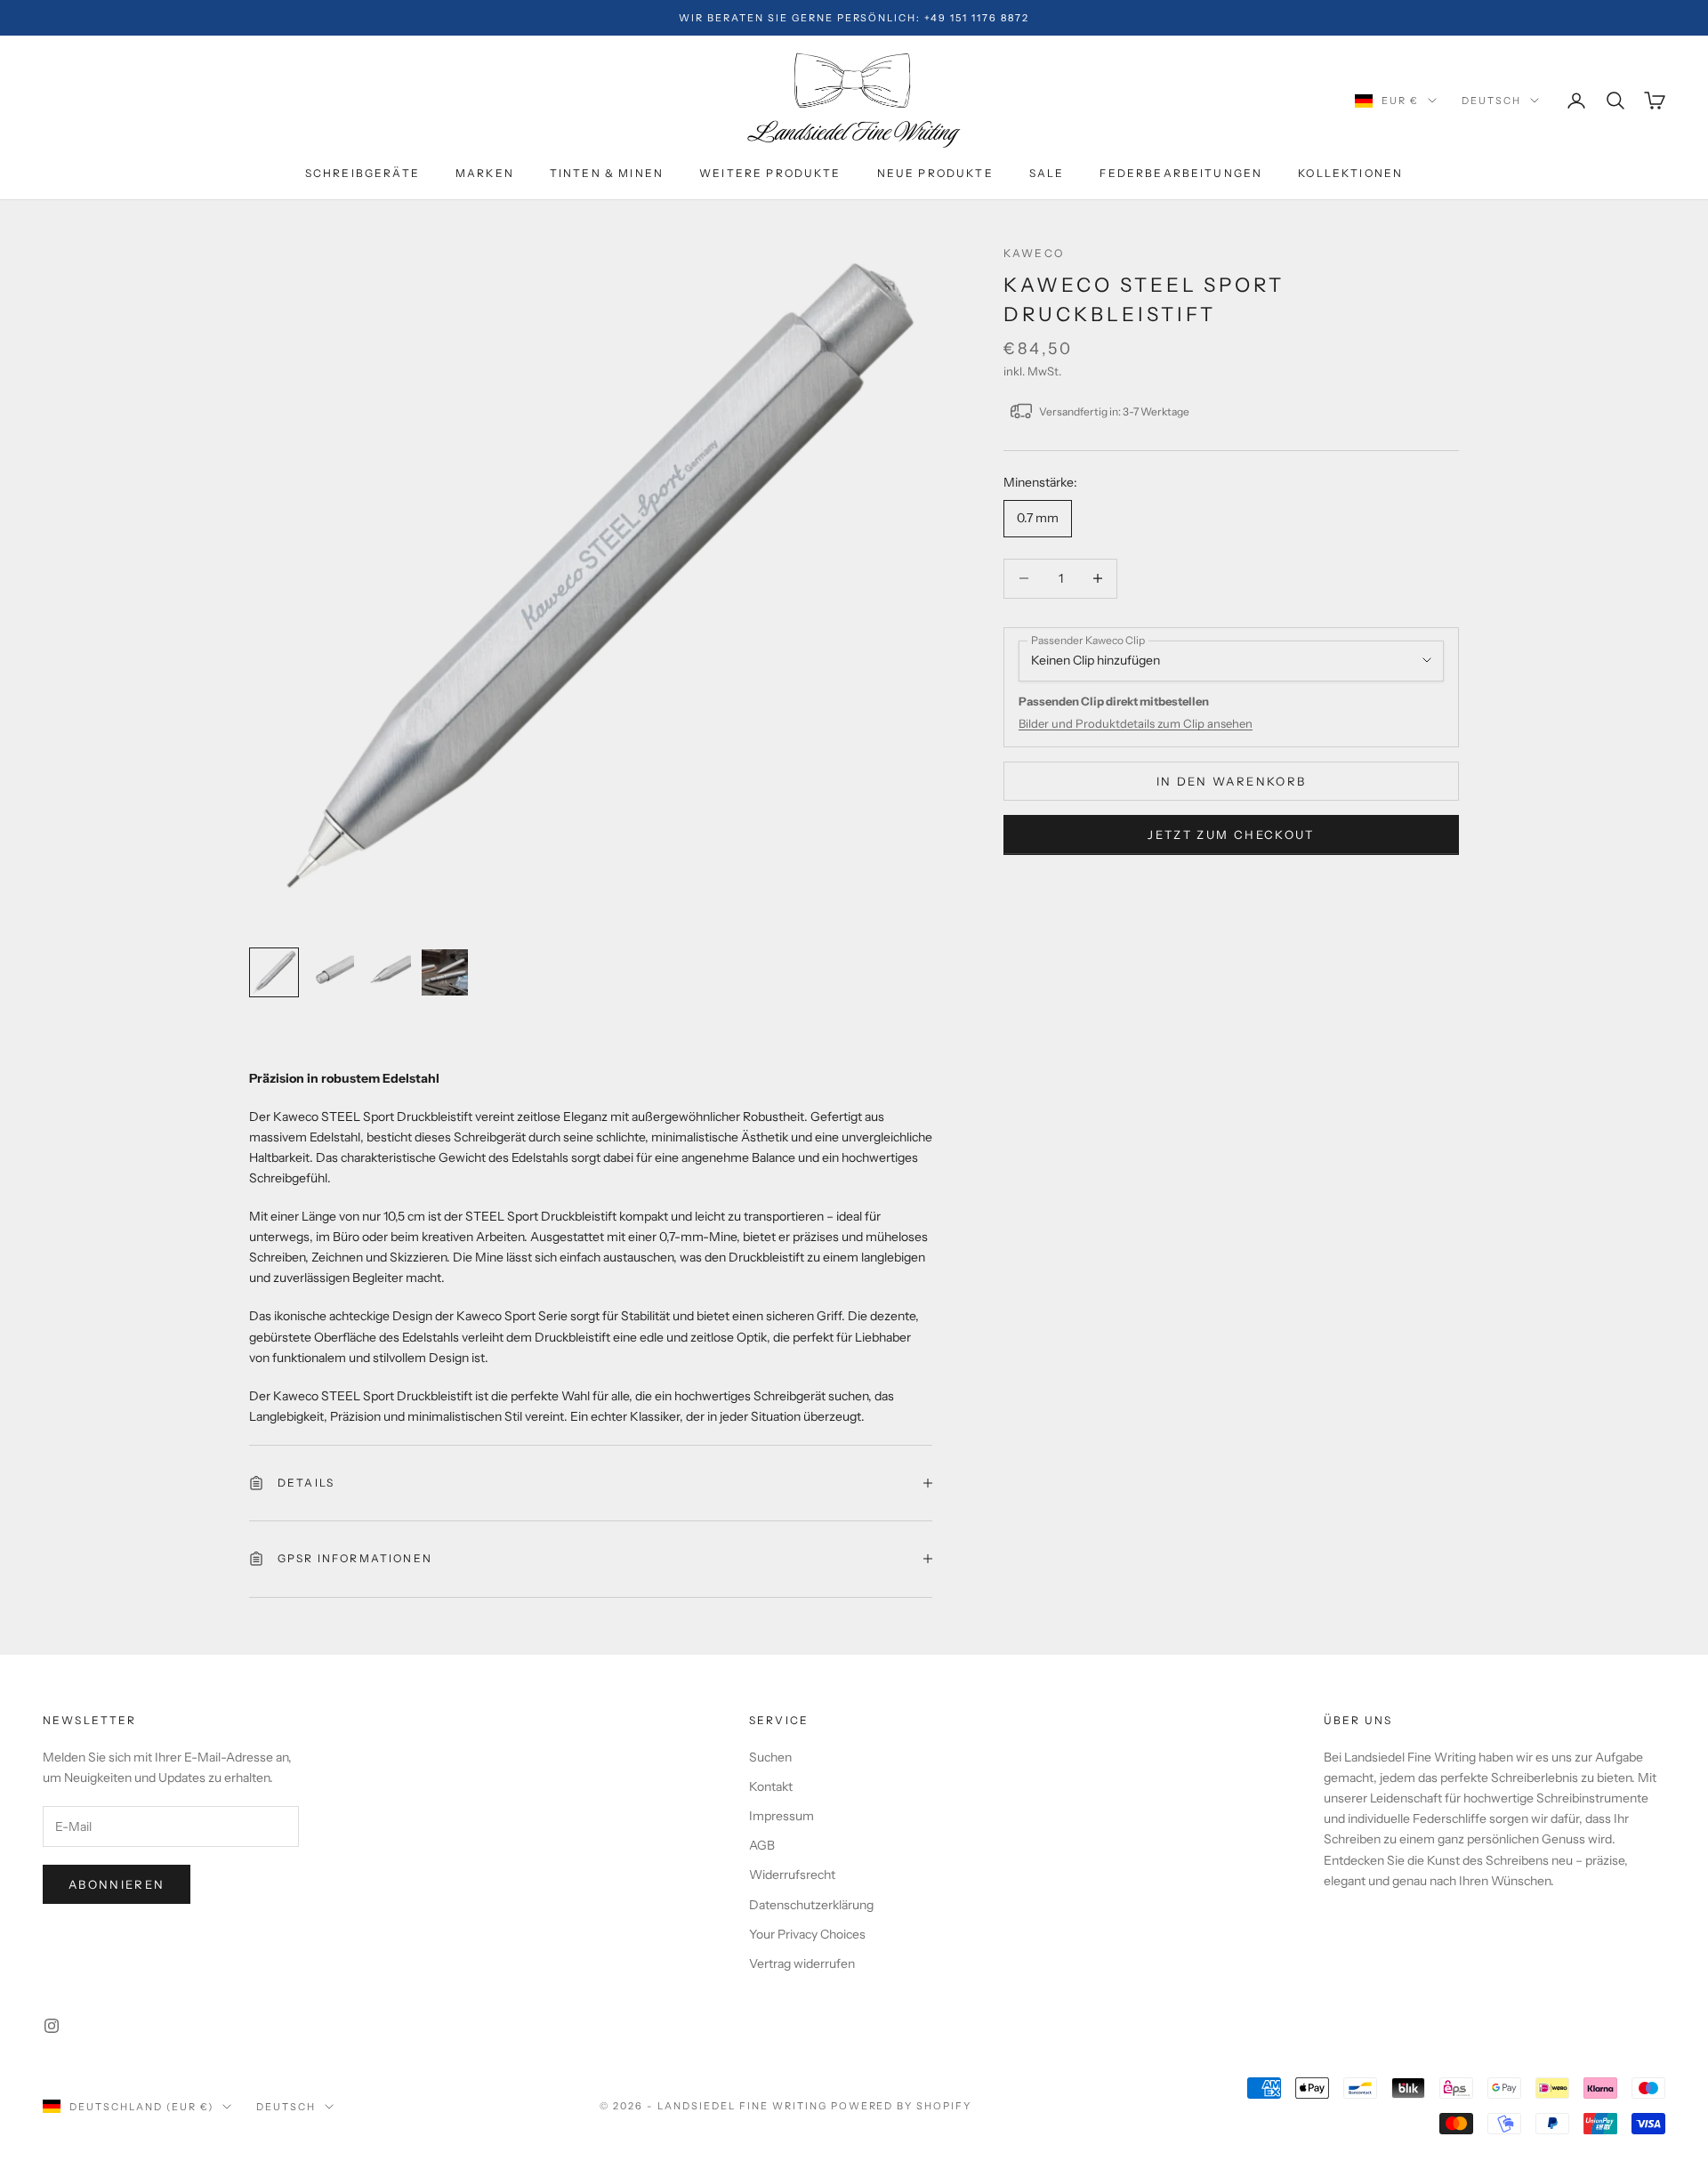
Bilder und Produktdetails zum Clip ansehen (1136, 723)
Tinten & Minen (607, 173)
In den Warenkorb (1231, 780)
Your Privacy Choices (807, 1934)
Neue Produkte (935, 173)
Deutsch (1491, 101)
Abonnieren (117, 1884)
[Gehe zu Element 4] (445, 972)
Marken (485, 173)
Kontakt (771, 1786)
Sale (1047, 173)
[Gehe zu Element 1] (274, 972)
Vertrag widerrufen (802, 1963)
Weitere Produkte (770, 173)
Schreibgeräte (363, 173)
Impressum (781, 1816)
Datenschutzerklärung (811, 1905)
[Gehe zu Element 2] (331, 972)
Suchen (770, 1757)
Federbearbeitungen (1181, 173)
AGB (762, 1845)
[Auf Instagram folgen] (52, 2026)
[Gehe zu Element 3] (388, 972)
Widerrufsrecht (792, 1875)
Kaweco (1034, 253)
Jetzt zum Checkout (1231, 834)
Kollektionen (1350, 173)
